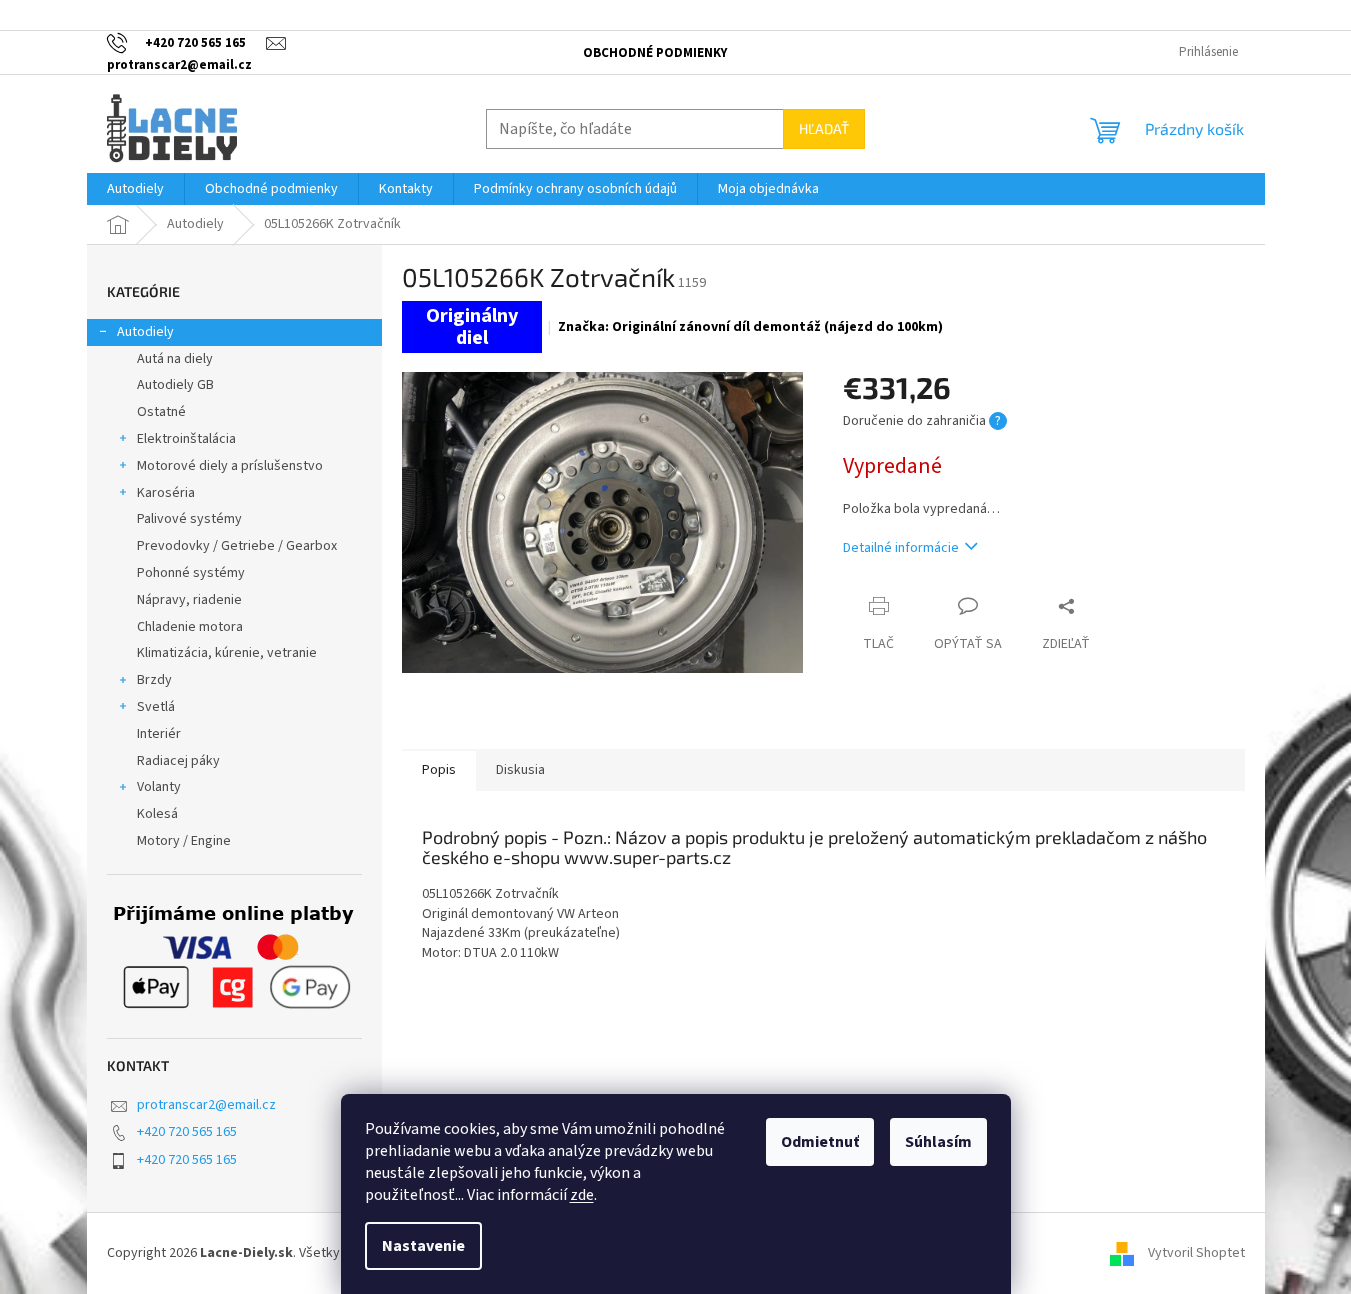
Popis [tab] (439, 770)
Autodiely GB (175, 385)
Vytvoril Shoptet (1196, 1253)
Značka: (750, 327)
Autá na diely (175, 359)
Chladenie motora (190, 627)
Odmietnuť (820, 1142)
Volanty (159, 787)
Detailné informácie (901, 548)
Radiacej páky (178, 761)
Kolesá (157, 814)
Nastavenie (423, 1246)
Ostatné (161, 412)
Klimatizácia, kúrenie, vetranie (227, 653)
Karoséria (166, 493)
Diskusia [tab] (520, 770)
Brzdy (154, 680)
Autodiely (145, 332)
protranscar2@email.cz (206, 1105)
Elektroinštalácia (186, 439)
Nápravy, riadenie (189, 600)
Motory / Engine (184, 841)
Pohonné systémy (191, 573)
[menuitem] (135, 189)
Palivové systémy (189, 519)
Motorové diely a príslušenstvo (230, 466)
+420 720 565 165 (187, 1132)
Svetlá (156, 707)
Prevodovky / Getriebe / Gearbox (237, 546)
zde (582, 1195)
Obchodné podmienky (655, 53)
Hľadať (824, 128)
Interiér (159, 734)
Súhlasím (938, 1142)
